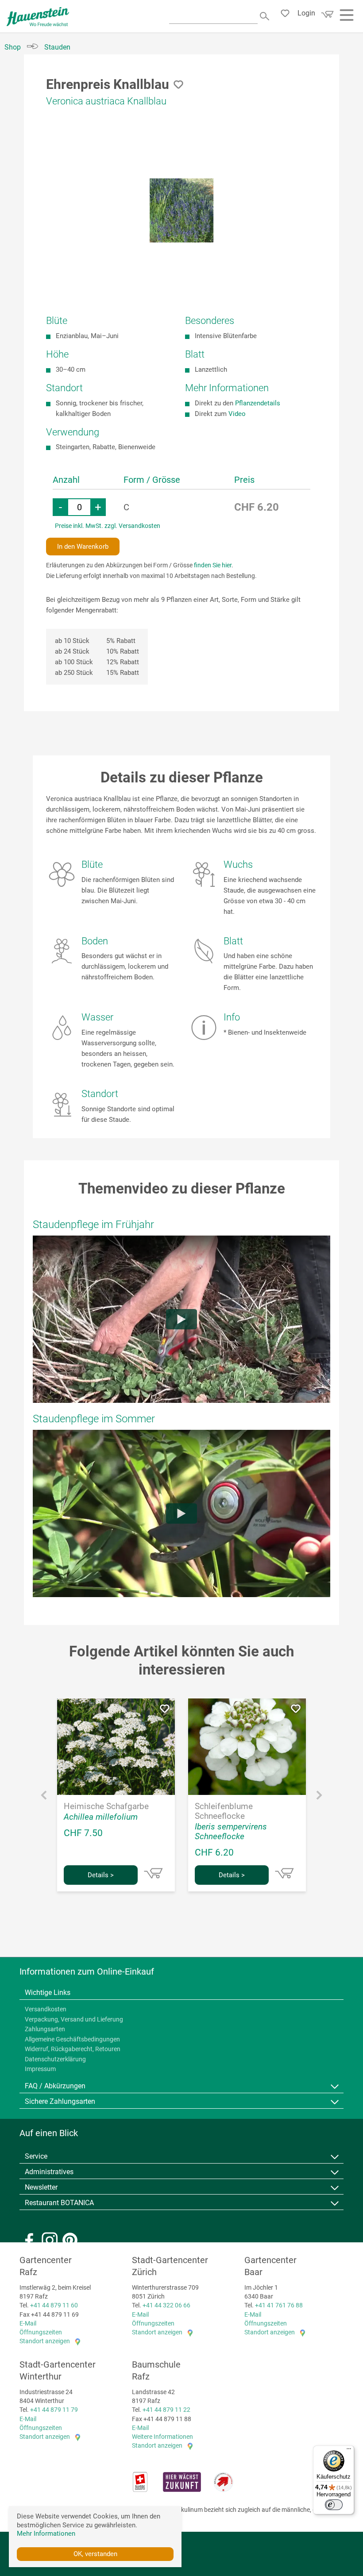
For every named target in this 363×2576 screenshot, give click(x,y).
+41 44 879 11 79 (54, 2410)
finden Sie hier (213, 565)
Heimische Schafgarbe (106, 1806)
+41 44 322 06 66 (166, 2305)
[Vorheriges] (44, 1797)
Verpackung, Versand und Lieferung (74, 2019)
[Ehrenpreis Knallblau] (182, 210)
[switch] (334, 2505)
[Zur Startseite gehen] (38, 17)
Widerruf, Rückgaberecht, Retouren (73, 2049)
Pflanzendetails (258, 403)
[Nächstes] (319, 1797)
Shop (13, 47)
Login (306, 13)
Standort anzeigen (45, 2341)
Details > (101, 1875)
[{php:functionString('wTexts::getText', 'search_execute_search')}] (265, 15)
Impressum (40, 2069)
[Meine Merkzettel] (288, 15)
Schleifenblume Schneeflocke (224, 1811)
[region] (181, 210)
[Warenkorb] (326, 17)
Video (237, 414)
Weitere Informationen (162, 2437)
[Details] (153, 1873)
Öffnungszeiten (41, 2332)
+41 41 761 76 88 (279, 2305)
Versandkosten (46, 2009)
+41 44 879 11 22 (166, 2410)
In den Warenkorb (83, 547)
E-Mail (28, 2323)
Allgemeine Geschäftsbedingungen (72, 2039)
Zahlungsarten (45, 2029)
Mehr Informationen (46, 2534)
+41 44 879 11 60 (54, 2305)
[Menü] (349, 2451)
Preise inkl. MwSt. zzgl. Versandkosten (108, 526)
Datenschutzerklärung (55, 2059)
